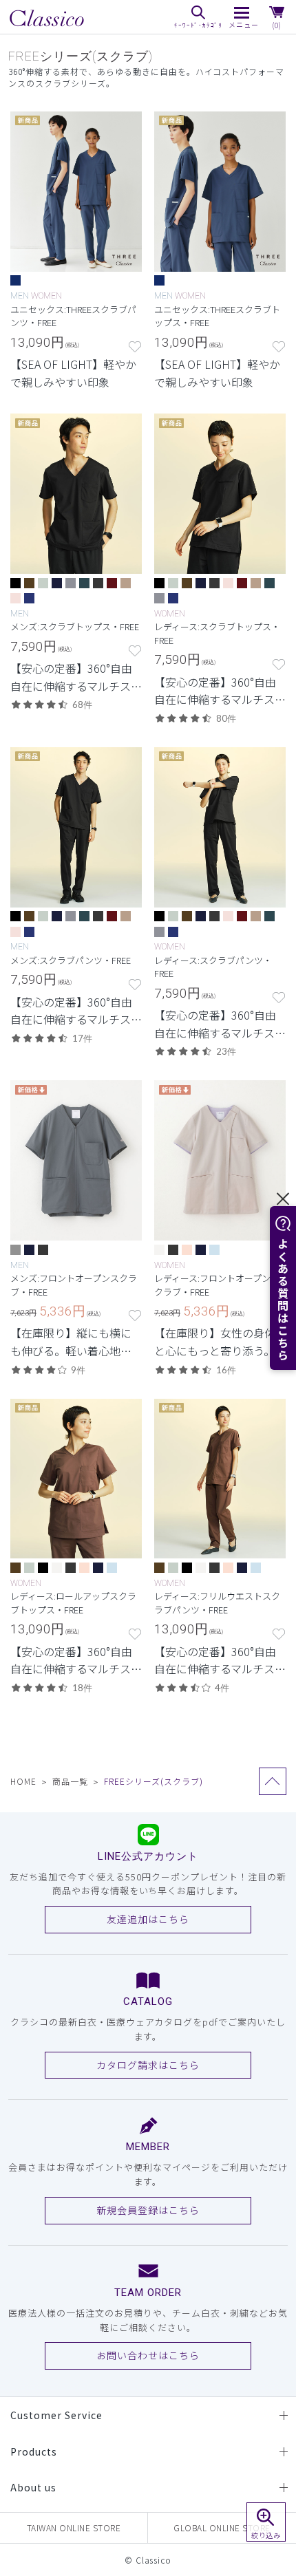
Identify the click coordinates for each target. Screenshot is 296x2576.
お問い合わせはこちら (148, 2355)
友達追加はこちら (148, 1919)
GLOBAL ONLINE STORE (222, 2527)
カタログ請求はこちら (148, 2065)
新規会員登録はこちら (148, 2210)
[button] (266, 2522)
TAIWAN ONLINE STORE (74, 2527)
